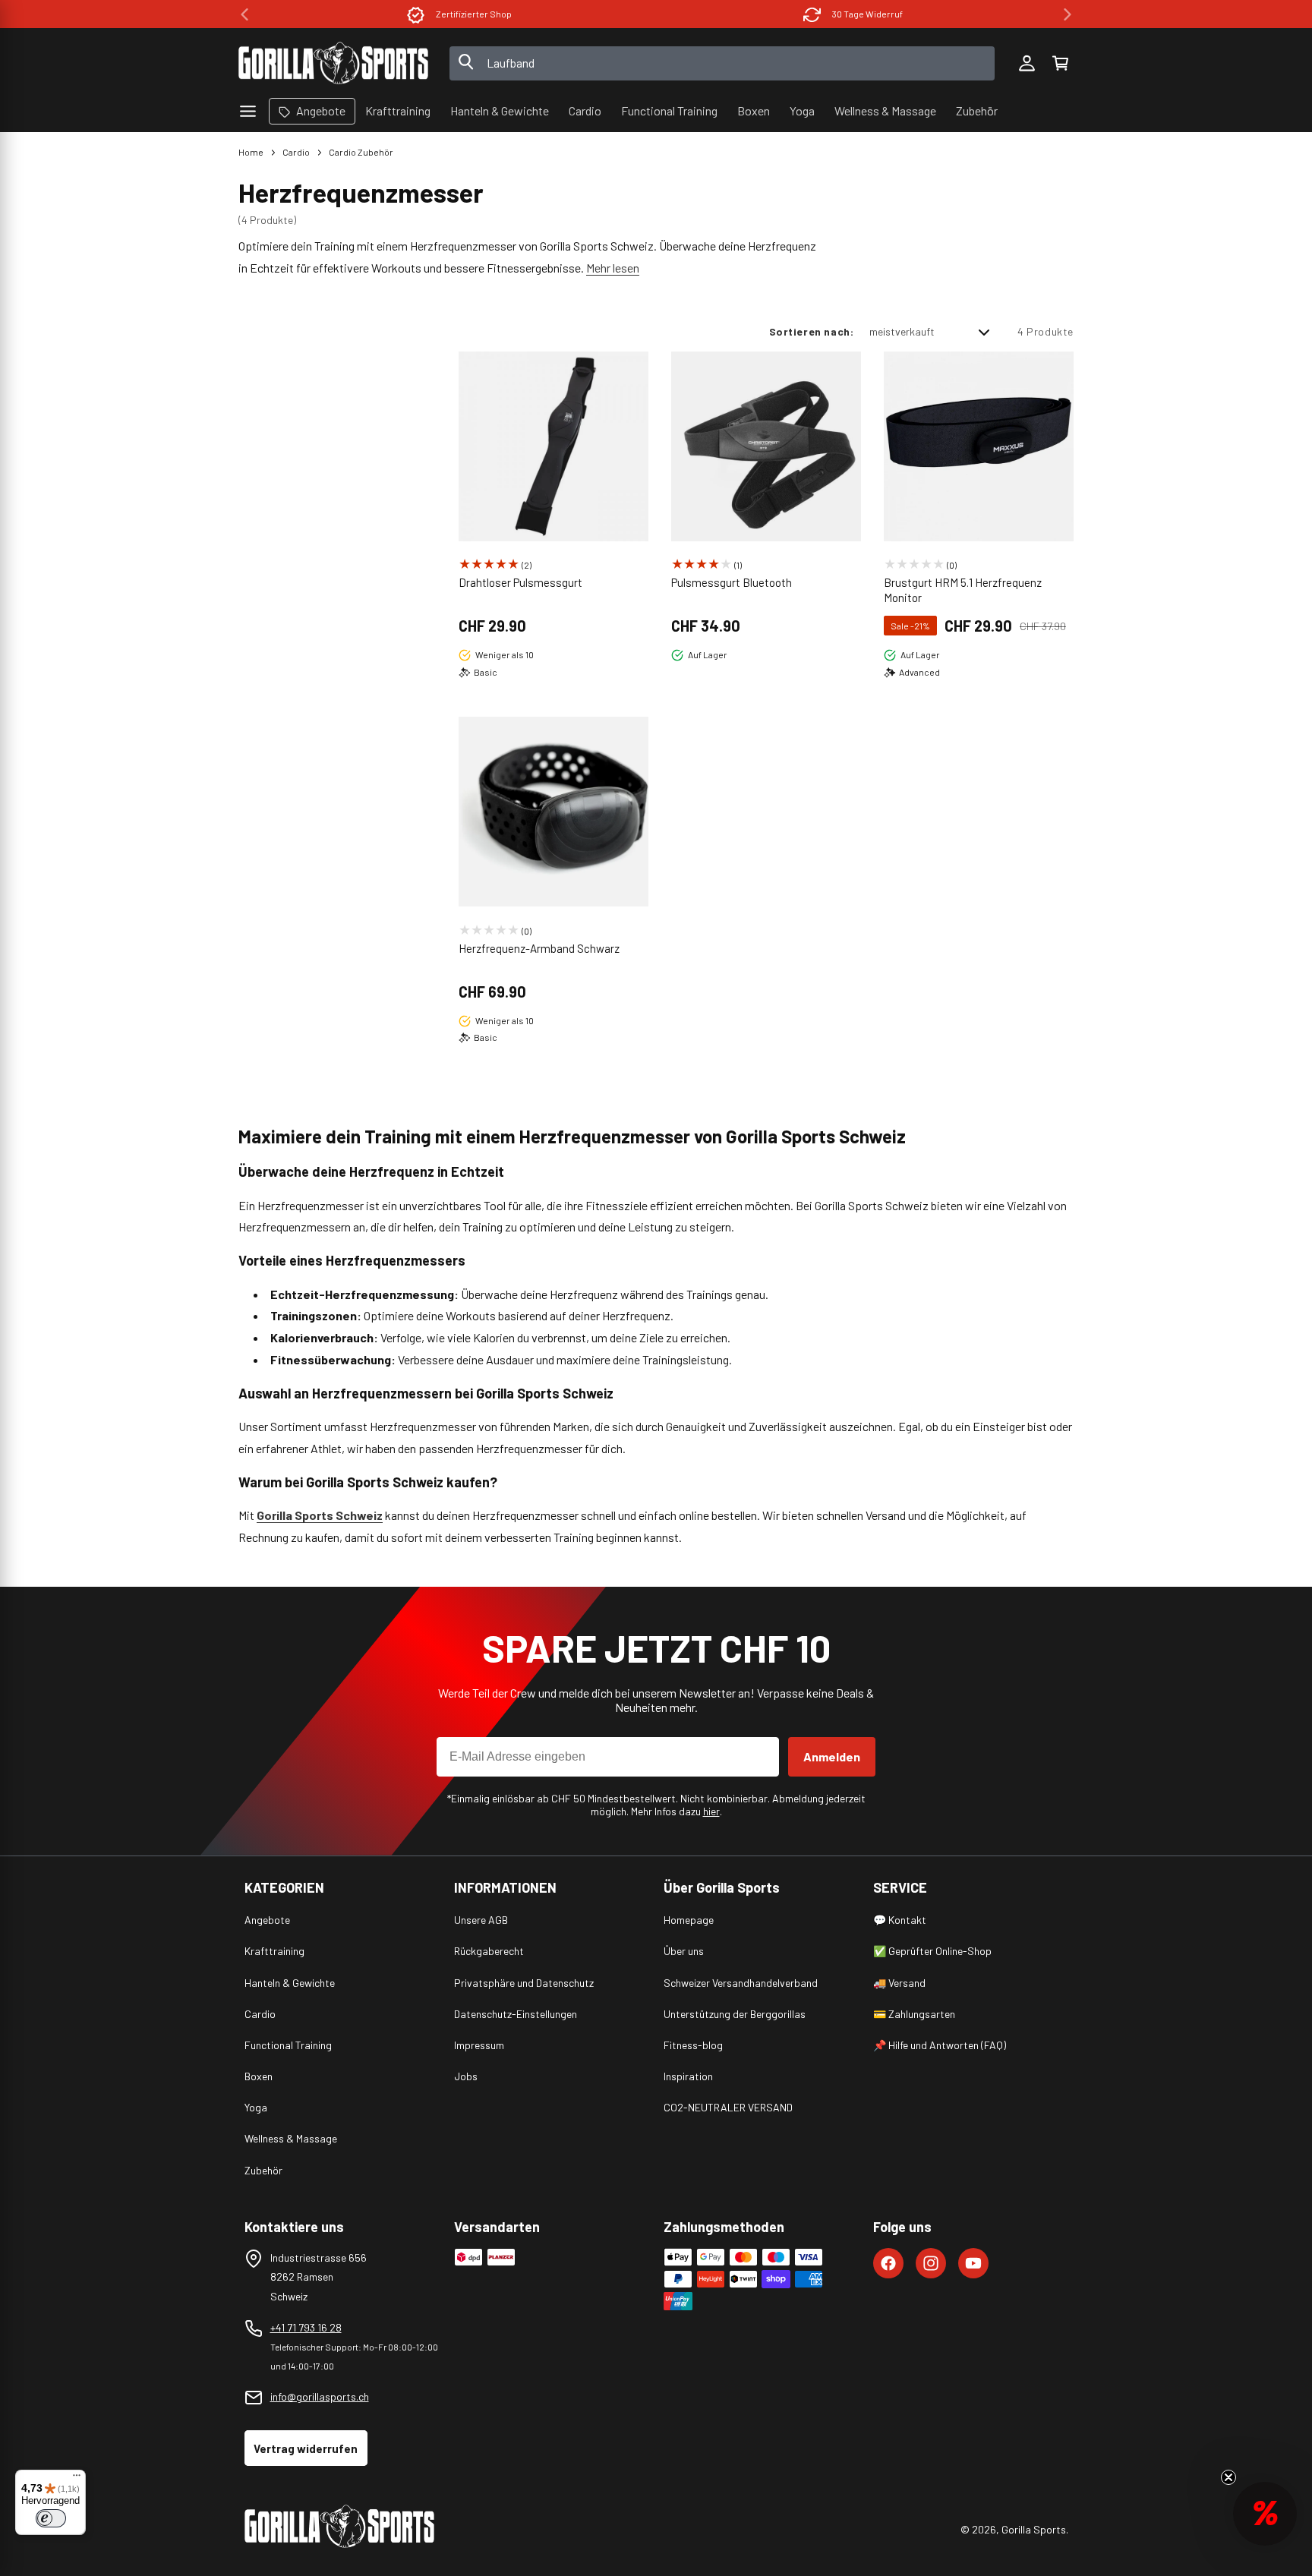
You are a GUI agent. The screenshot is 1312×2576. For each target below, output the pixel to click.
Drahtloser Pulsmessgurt (520, 582)
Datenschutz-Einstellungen (516, 2014)
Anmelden (832, 1756)
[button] (1060, 63)
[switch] (51, 2518)
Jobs (466, 2076)
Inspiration (688, 2076)
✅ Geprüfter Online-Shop (932, 1951)
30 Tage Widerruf (867, 14)
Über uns (684, 1951)
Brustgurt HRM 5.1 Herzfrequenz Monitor (963, 590)
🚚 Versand (899, 1983)
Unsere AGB (481, 1920)
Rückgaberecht (489, 1951)
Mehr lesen (613, 268)
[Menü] (77, 2479)
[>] (1068, 14)
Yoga (256, 2107)
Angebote (267, 1920)
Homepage (689, 1920)
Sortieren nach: (812, 331)
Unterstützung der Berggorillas (735, 2014)
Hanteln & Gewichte (290, 1983)
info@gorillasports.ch (320, 2396)
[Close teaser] (1228, 2477)
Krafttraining (274, 1951)
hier (711, 1811)
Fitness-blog (693, 2045)
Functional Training (288, 2045)
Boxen (259, 2076)
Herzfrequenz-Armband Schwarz (539, 948)
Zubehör (263, 2170)
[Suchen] (466, 63)
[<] (244, 14)
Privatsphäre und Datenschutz (524, 1983)
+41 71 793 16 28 (306, 2327)
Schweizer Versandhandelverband (741, 1983)
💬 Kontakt (900, 1920)
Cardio (296, 152)
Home (251, 152)
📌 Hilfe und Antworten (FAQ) (940, 2045)
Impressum (479, 2045)
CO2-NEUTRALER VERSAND (728, 2107)
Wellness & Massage (291, 2138)
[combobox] (722, 63)
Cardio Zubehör (361, 152)
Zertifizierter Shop (474, 14)
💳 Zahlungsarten (914, 2014)
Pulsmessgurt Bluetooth (732, 582)
